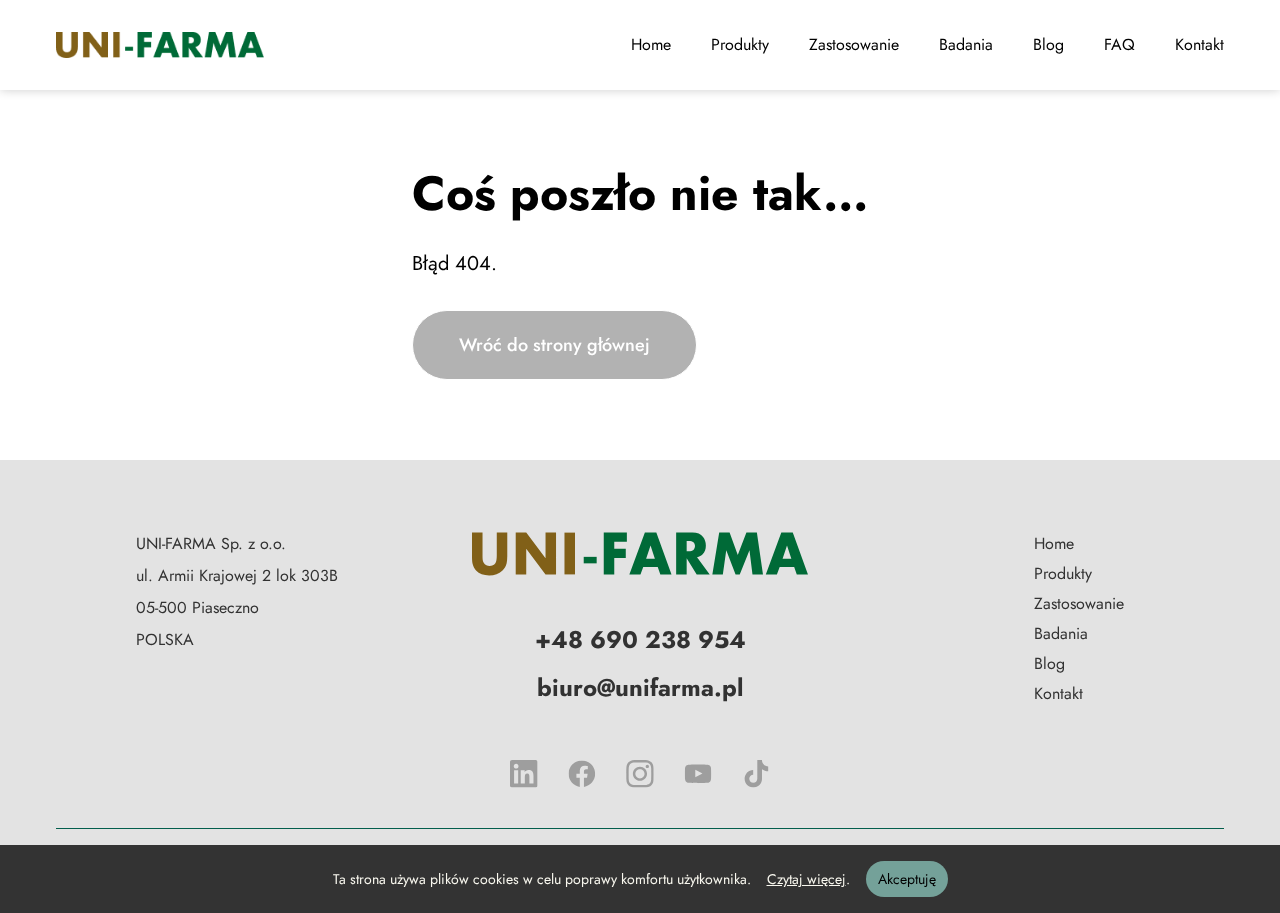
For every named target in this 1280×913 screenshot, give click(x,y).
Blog (1048, 44)
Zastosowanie (854, 44)
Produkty (740, 44)
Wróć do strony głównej (554, 345)
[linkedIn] (524, 774)
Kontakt (1199, 44)
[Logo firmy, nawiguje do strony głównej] (640, 554)
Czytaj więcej (806, 879)
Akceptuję (907, 879)
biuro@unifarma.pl (640, 687)
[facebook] (582, 774)
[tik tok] (756, 774)
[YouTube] (698, 774)
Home (651, 44)
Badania (966, 44)
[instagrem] (640, 774)
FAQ (1119, 44)
